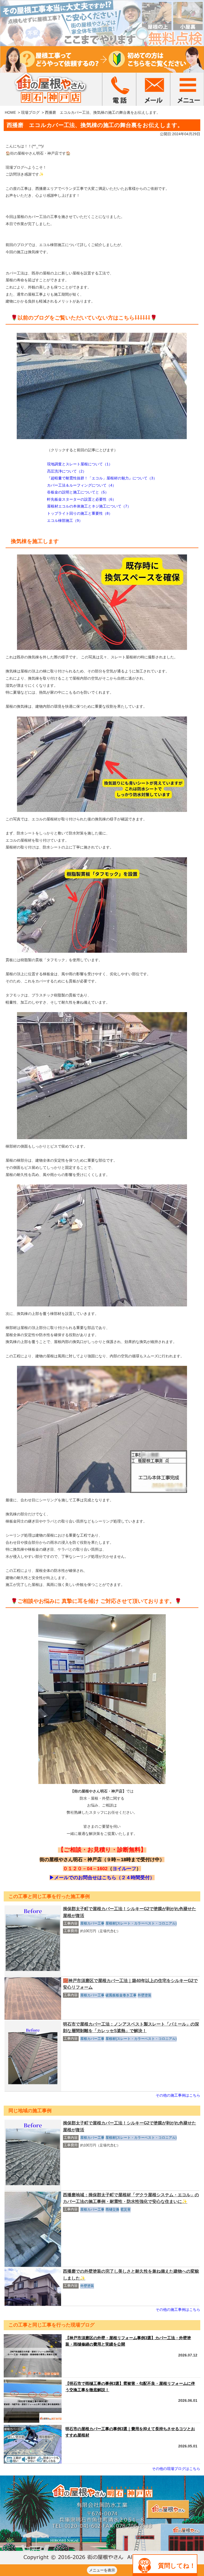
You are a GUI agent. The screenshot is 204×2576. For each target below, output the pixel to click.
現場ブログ (30, 112)
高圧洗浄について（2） (67, 471)
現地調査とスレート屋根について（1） (80, 464)
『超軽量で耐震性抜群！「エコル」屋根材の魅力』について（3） (102, 478)
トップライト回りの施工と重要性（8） (80, 513)
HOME (10, 112)
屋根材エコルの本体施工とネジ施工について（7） (89, 506)
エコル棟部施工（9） (65, 521)
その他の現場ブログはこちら (176, 2469)
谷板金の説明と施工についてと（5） (78, 492)
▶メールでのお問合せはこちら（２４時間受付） (102, 1878)
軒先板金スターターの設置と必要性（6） (82, 499)
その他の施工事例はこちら (178, 2095)
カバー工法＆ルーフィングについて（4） (82, 485)
